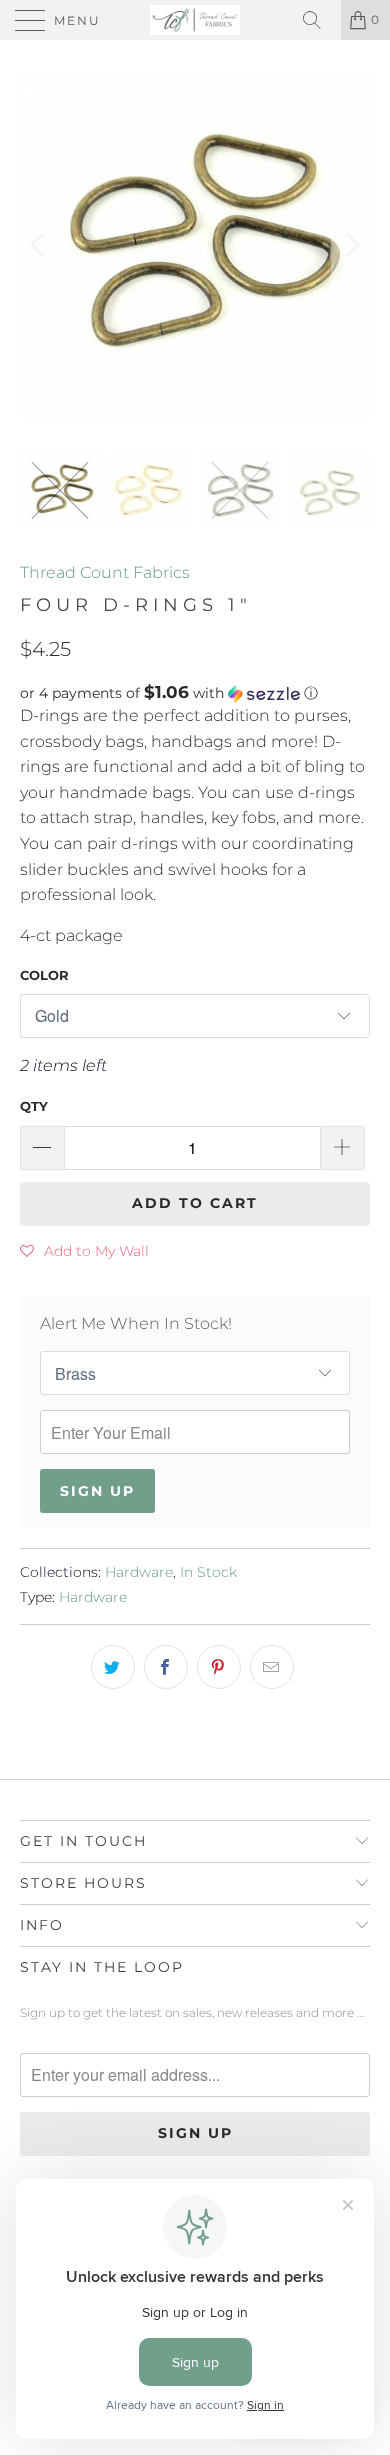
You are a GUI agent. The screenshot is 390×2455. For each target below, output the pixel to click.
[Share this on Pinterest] (219, 1667)
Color (44, 975)
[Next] (351, 245)
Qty (34, 1106)
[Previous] (39, 245)
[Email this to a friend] (272, 1667)
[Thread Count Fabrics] (195, 20)
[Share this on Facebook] (166, 1667)
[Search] (319, 20)
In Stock (208, 1572)
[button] (195, 693)
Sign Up (97, 1491)
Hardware (139, 1572)
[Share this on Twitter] (113, 1667)
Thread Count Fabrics (105, 572)
